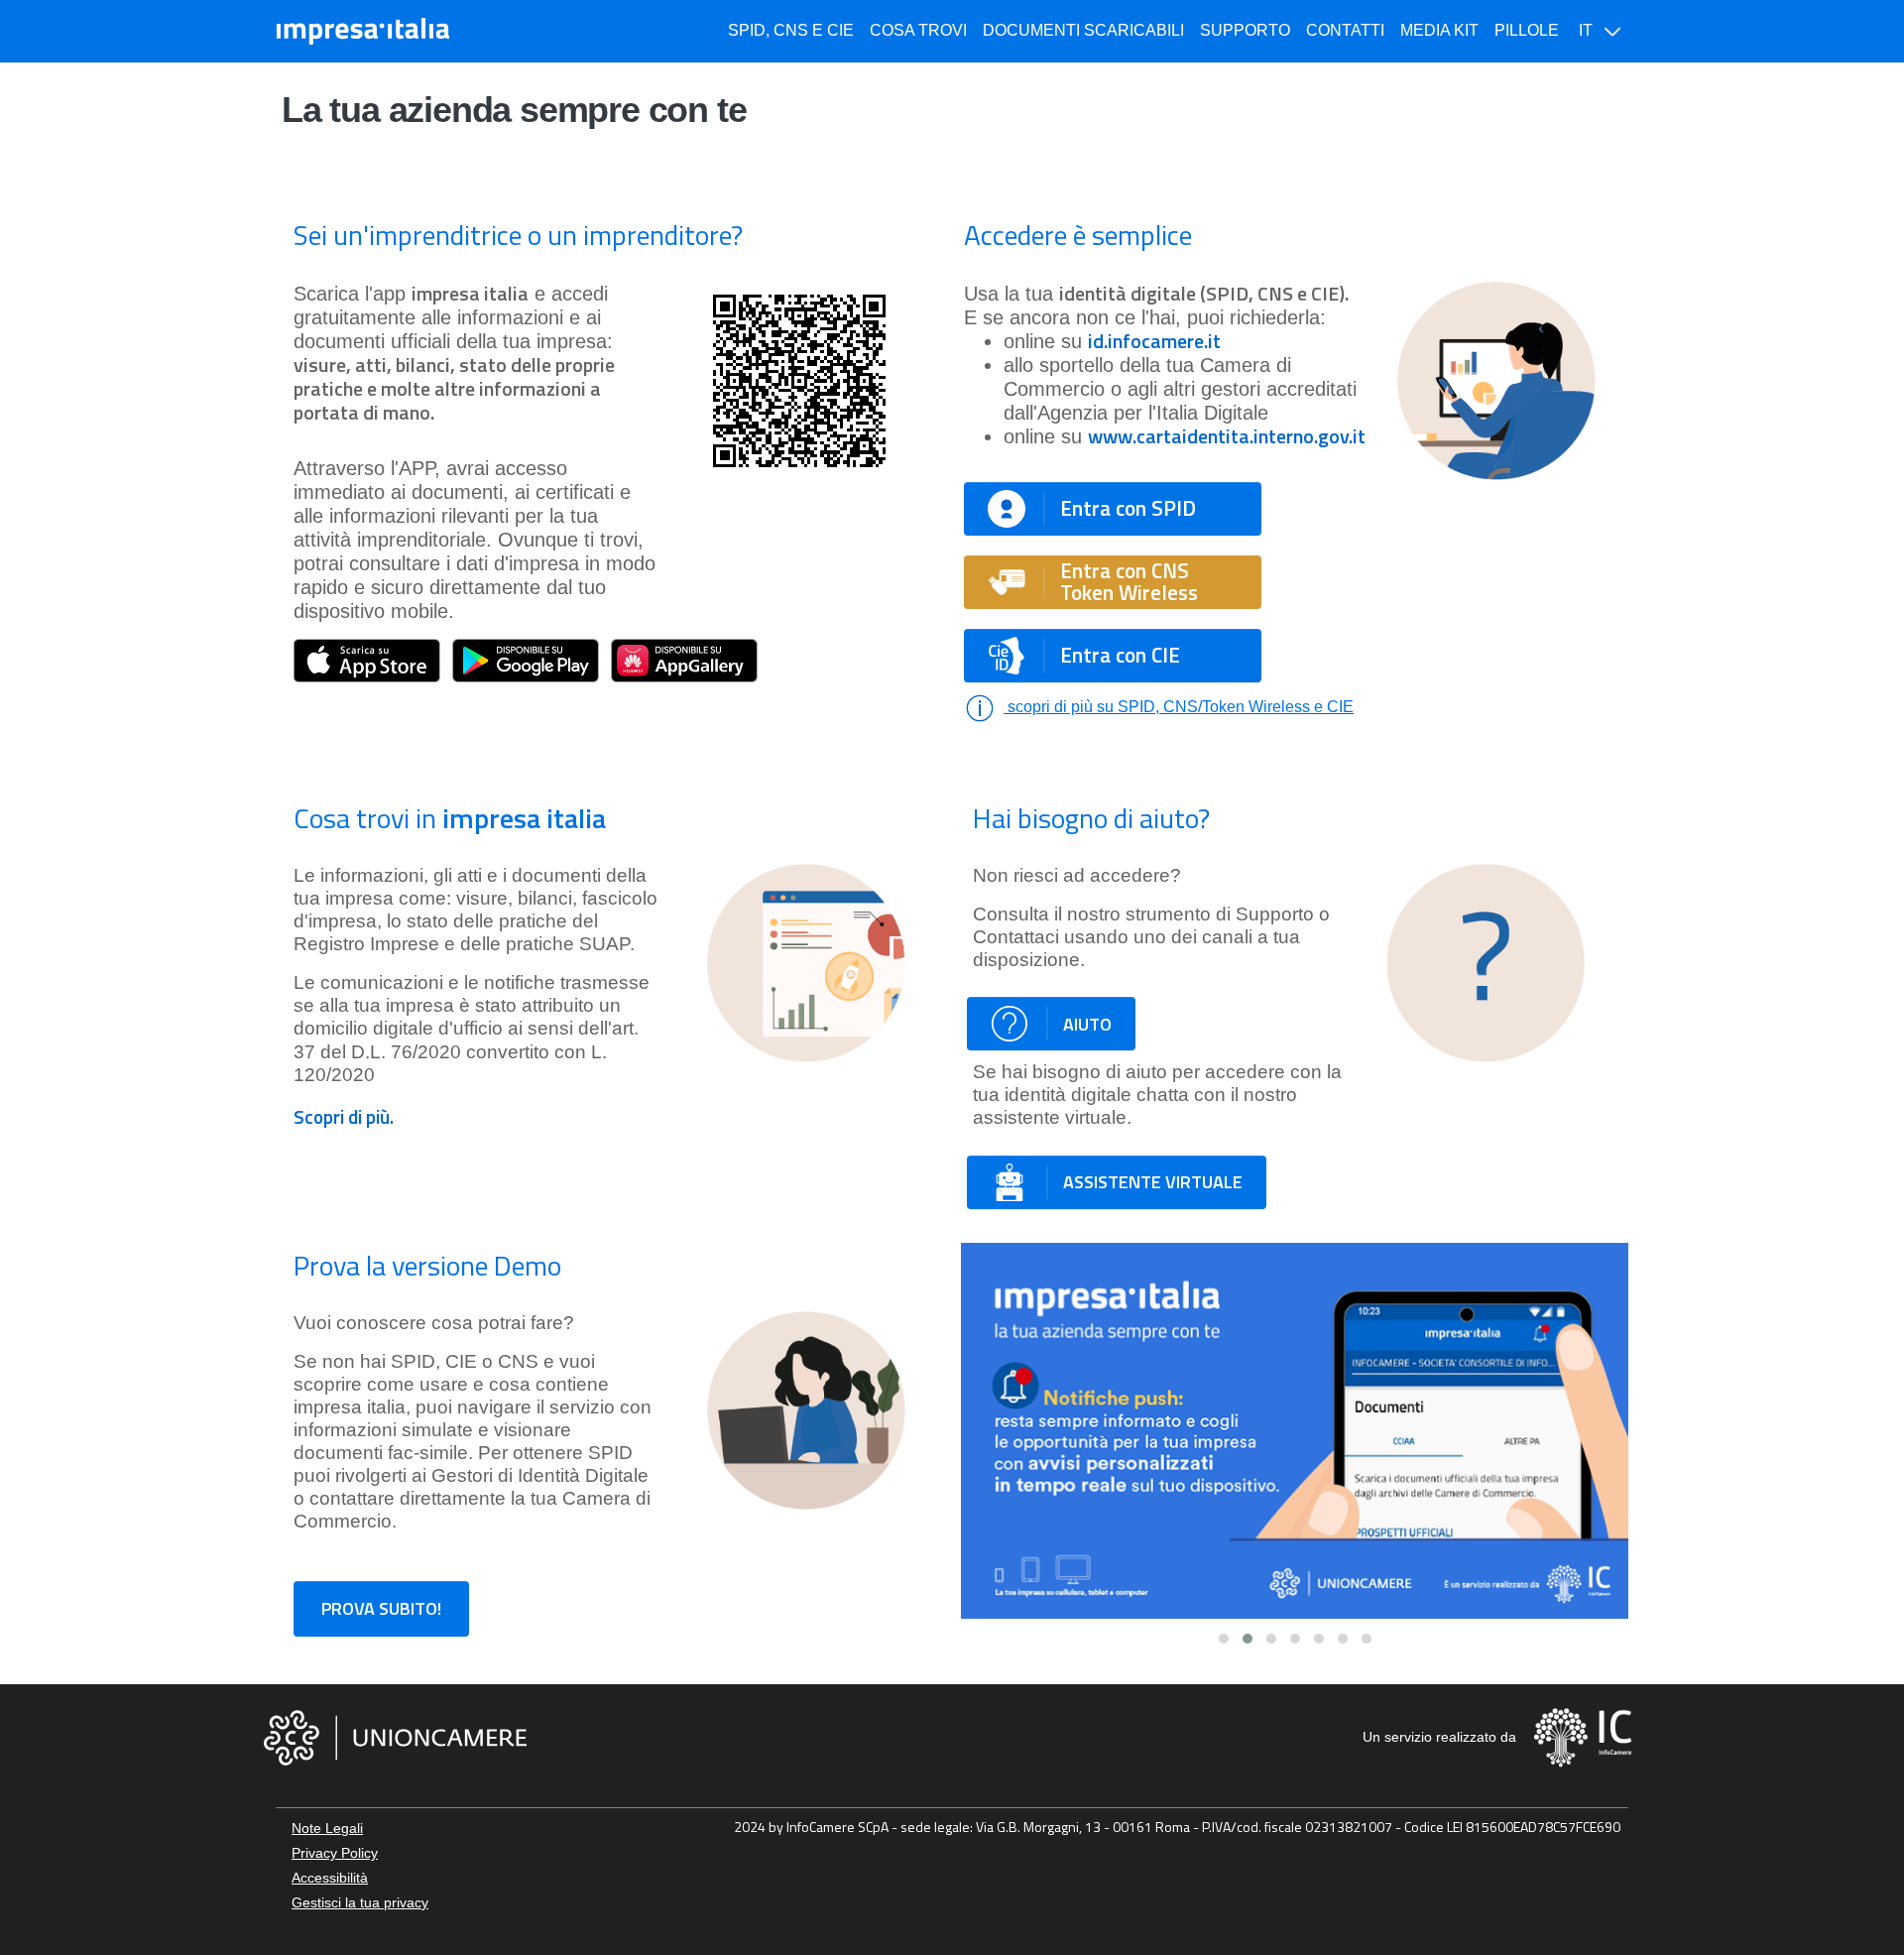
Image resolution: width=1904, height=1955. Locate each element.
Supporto (1245, 30)
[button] (1224, 1639)
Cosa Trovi (918, 30)
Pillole (1527, 30)
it (1588, 30)
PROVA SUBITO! (381, 1608)
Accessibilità (330, 1878)
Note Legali (327, 1828)
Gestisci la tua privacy (360, 1902)
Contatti (1345, 30)
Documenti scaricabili (1083, 30)
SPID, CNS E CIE (791, 30)
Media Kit (1439, 30)
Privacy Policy (335, 1853)
